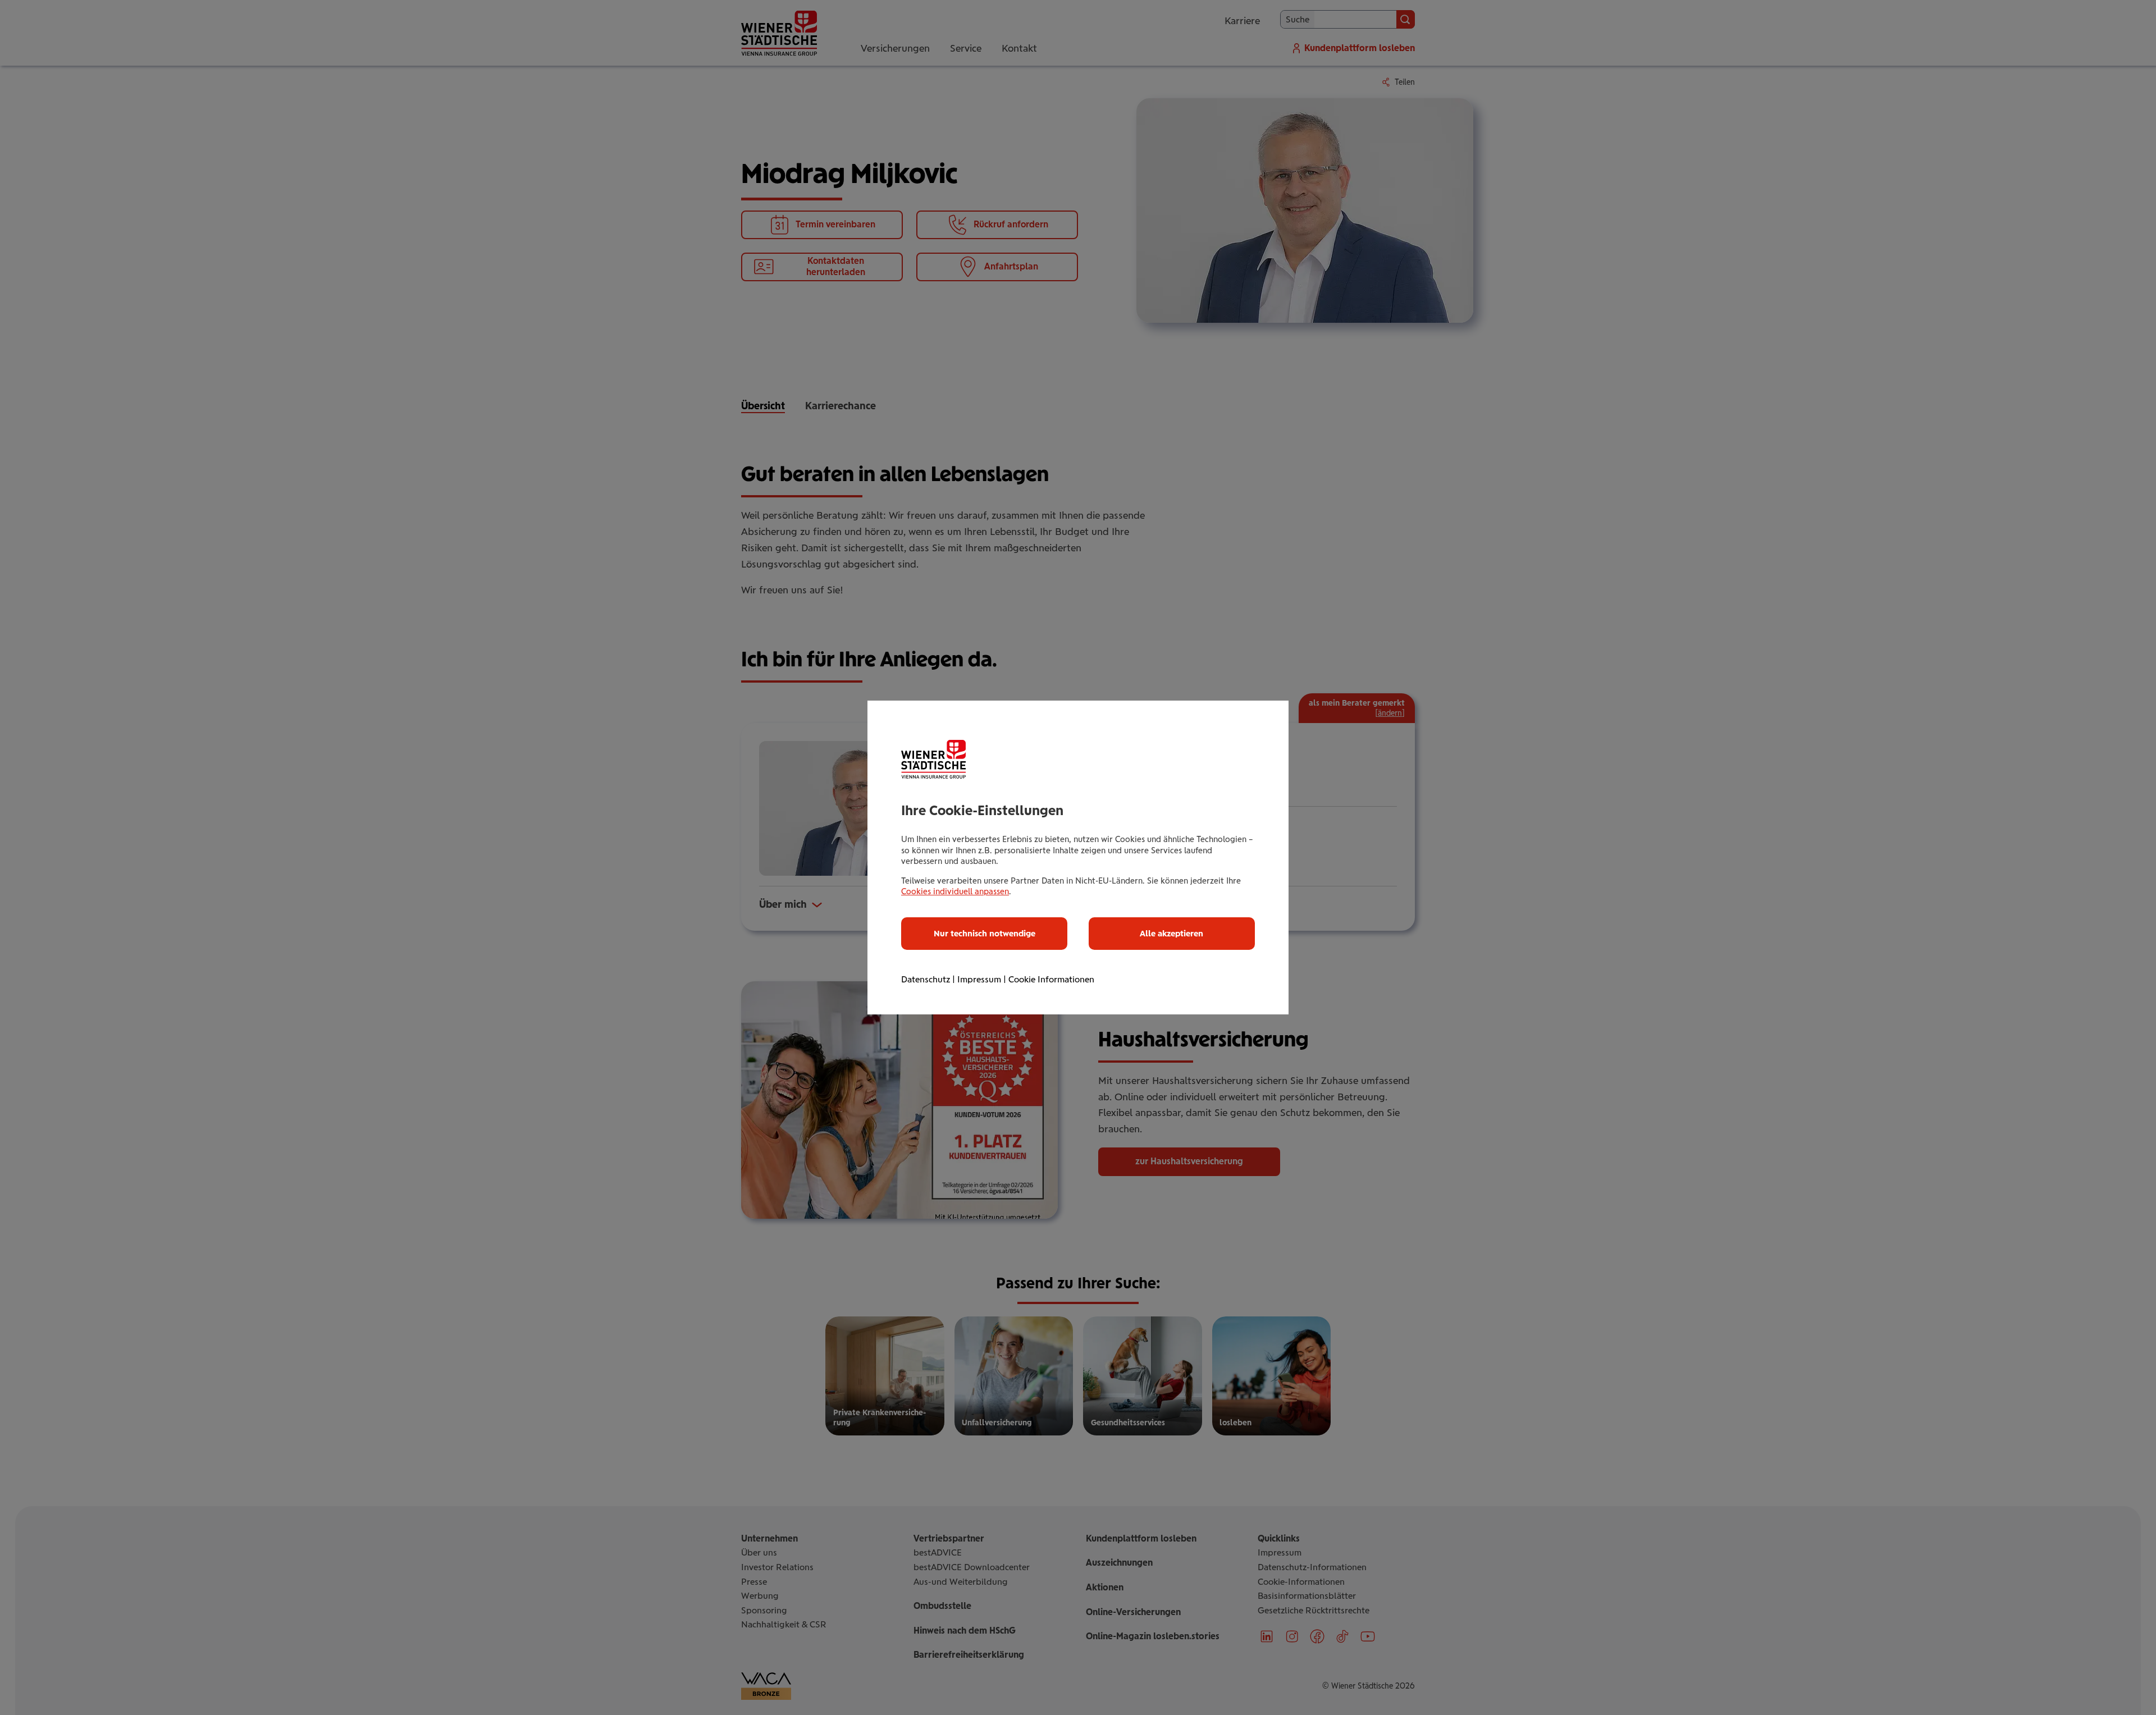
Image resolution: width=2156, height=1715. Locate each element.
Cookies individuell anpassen (955, 891)
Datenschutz (926, 979)
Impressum (979, 979)
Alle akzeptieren (1171, 934)
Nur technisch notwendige (985, 934)
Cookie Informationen (1051, 979)
